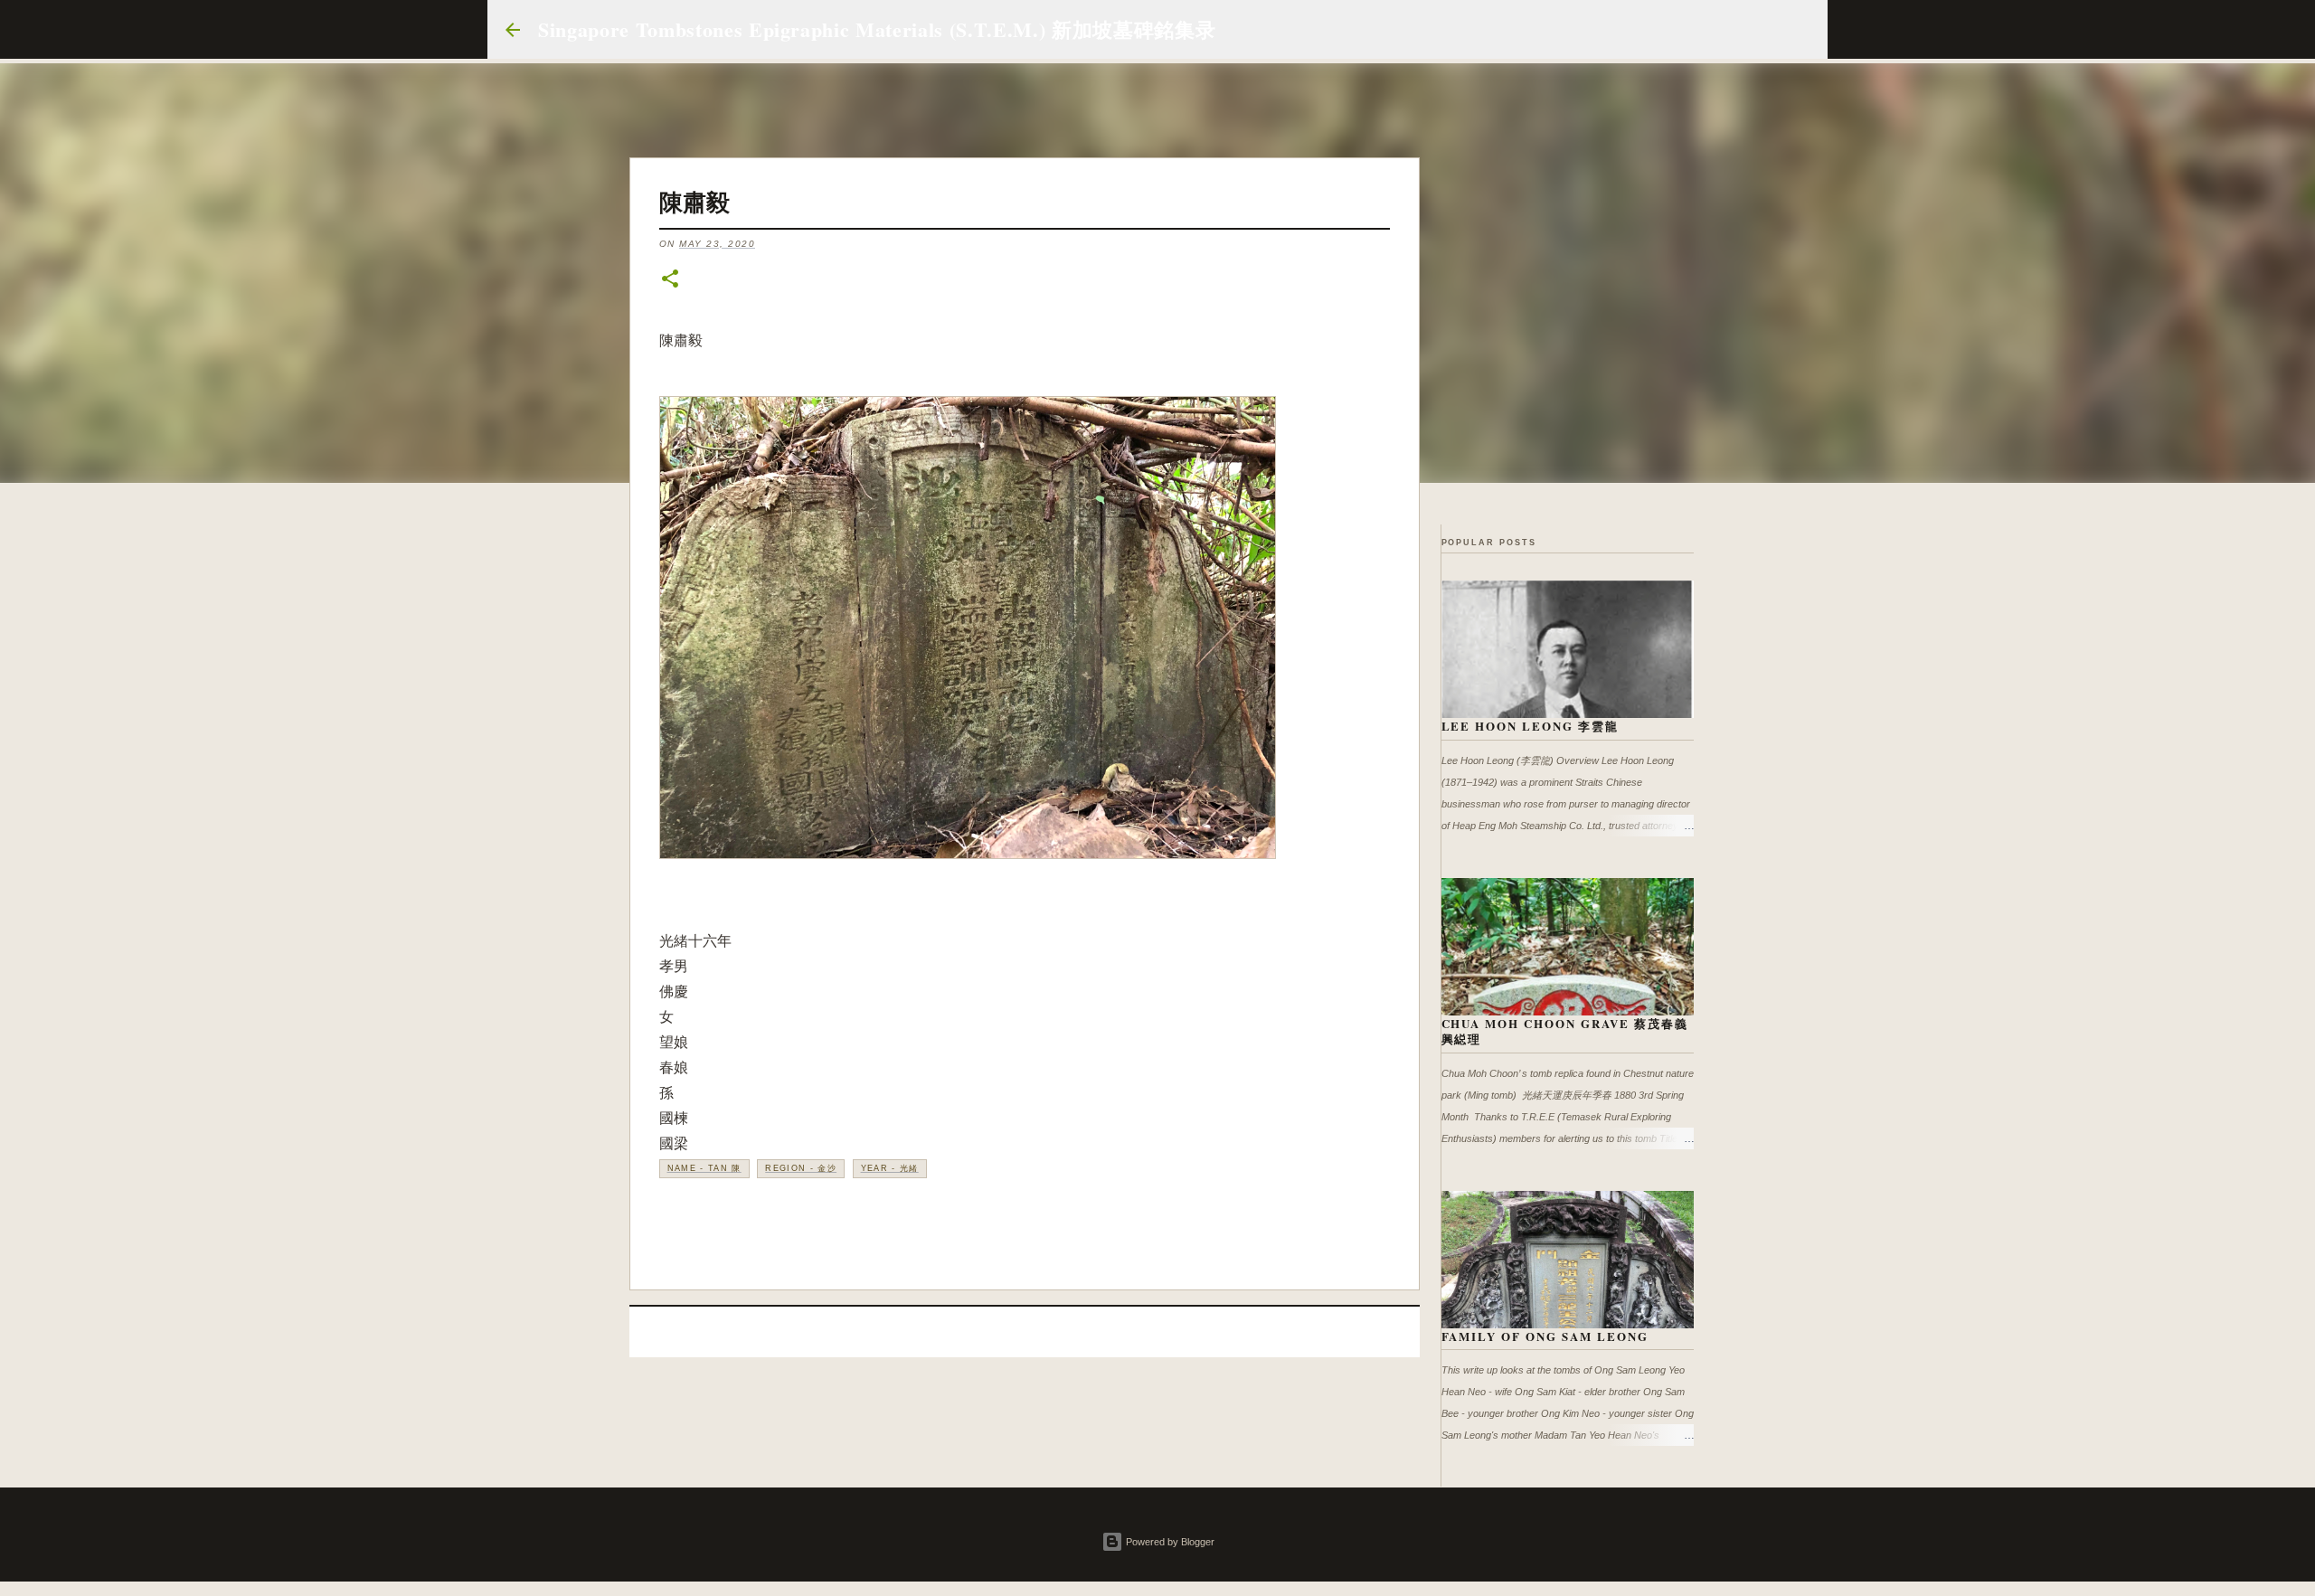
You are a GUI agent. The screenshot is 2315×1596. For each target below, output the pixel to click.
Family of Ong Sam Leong (1545, 1336)
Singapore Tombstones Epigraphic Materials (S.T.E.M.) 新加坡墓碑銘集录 (877, 29)
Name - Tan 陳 (704, 1168)
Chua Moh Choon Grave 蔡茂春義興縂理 (1565, 1031)
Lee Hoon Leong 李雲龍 (1531, 726)
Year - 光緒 (890, 1168)
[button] (670, 280)
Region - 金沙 (801, 1168)
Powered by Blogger (1169, 1542)
